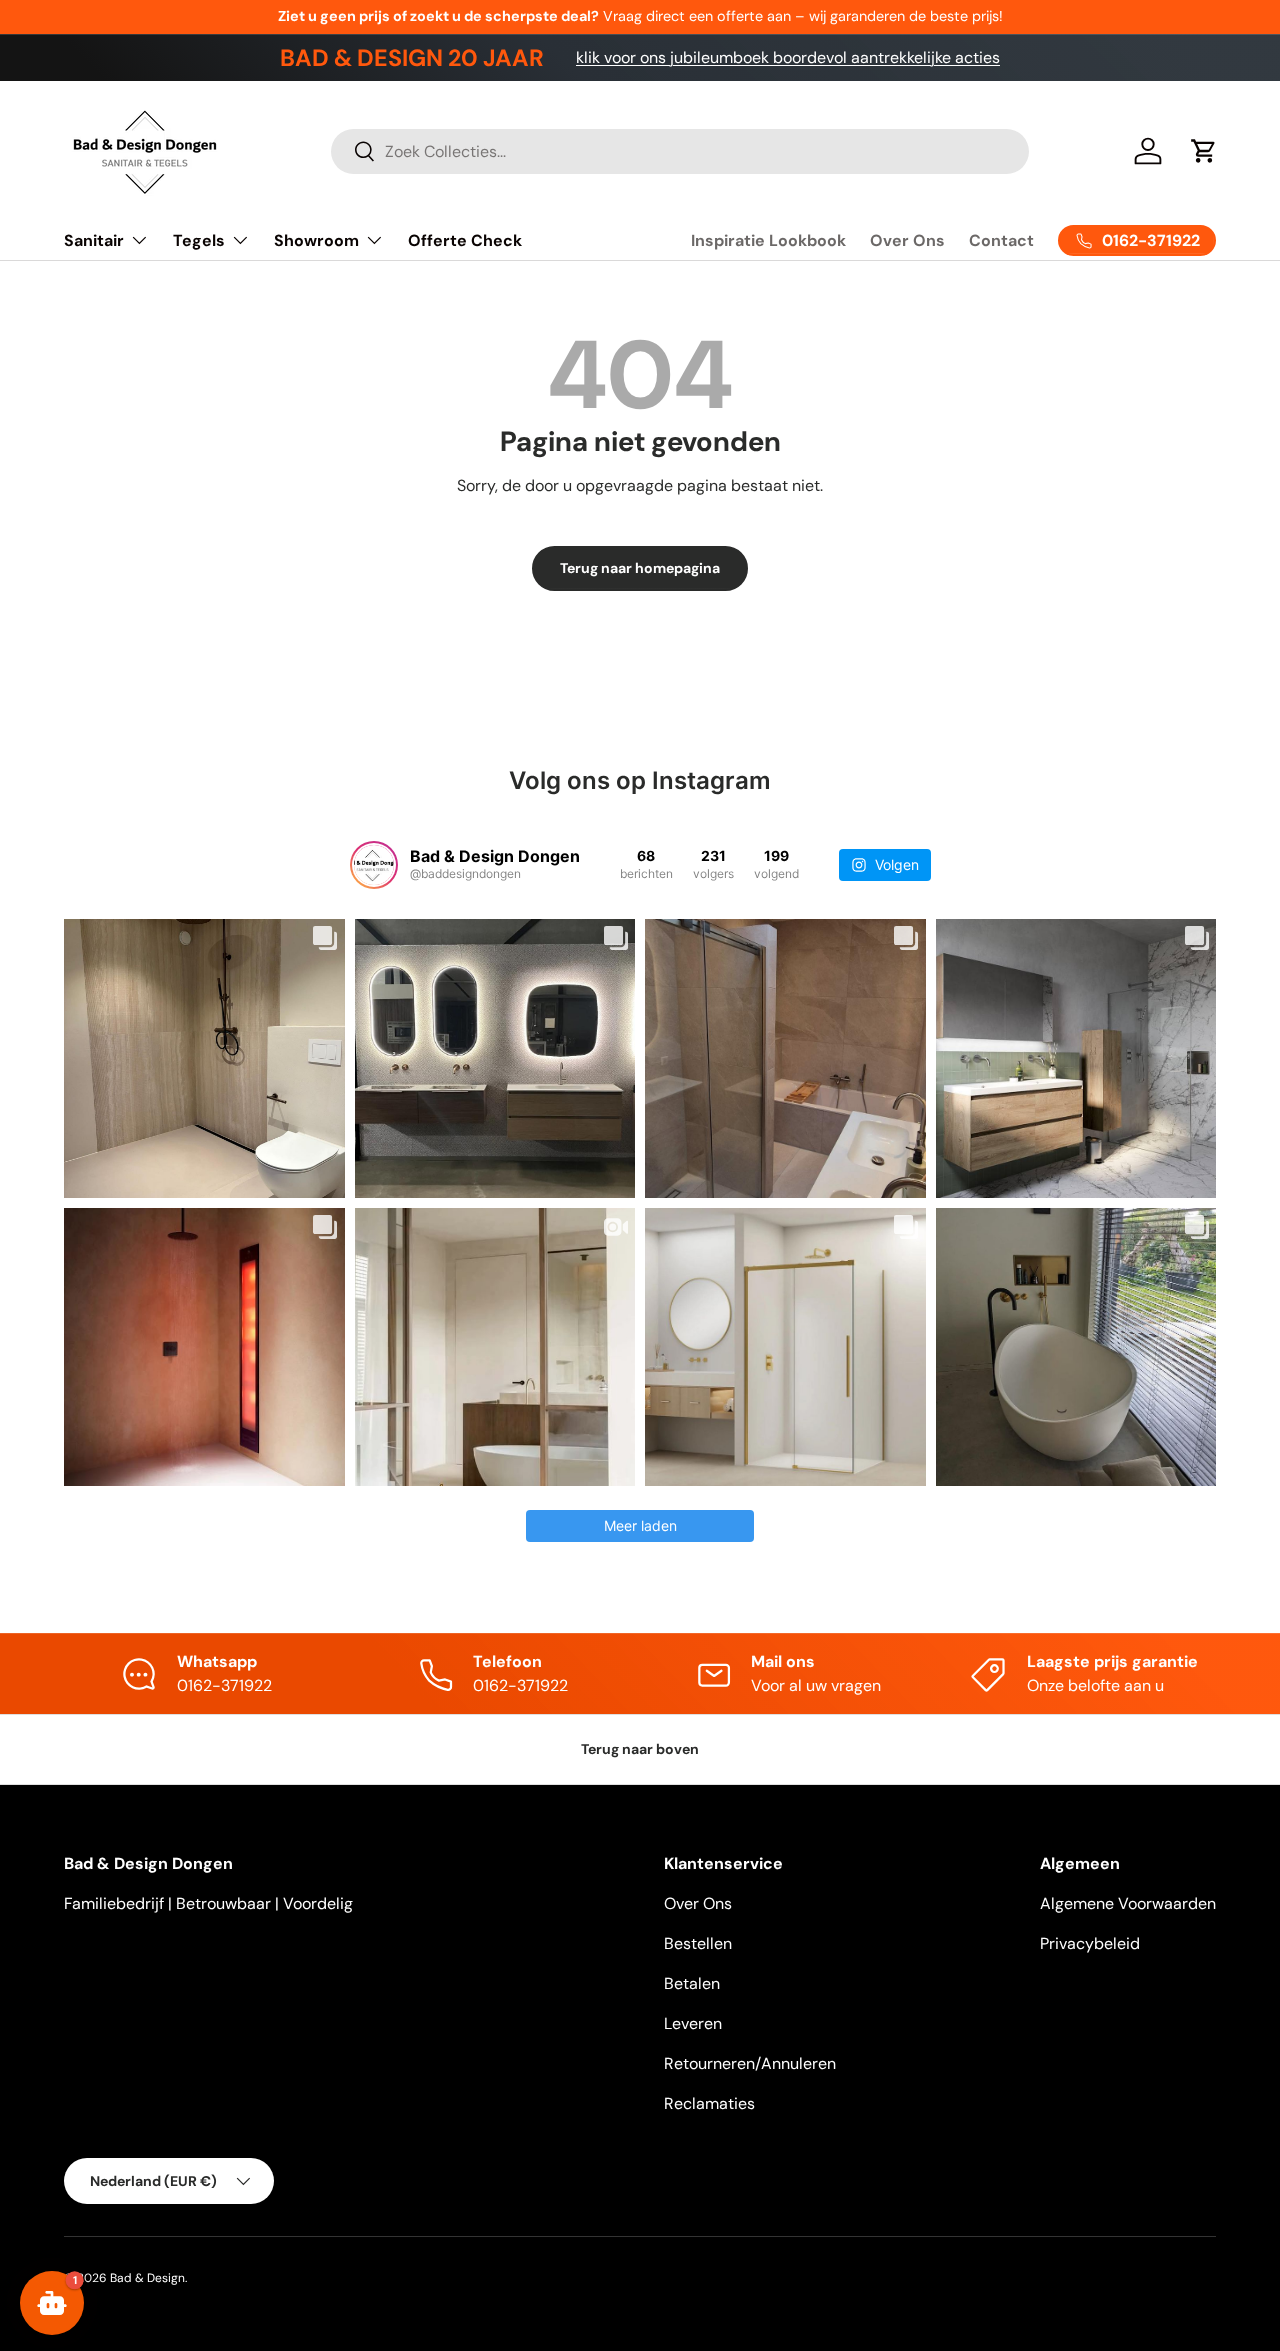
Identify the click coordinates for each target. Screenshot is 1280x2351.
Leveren (693, 2023)
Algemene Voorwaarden (1128, 1903)
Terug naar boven (640, 1749)
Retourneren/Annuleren (750, 2063)
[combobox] (680, 151)
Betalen (692, 1983)
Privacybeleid (1090, 1943)
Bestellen (698, 1943)
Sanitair (94, 240)
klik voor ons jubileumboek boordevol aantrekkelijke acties (788, 57)
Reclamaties (709, 2103)
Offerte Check (465, 240)
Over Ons (907, 240)
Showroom (316, 240)
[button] (1204, 151)
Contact (1001, 240)
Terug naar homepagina (640, 568)
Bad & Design (147, 2278)
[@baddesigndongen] (374, 865)
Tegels (199, 240)
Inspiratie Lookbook (768, 240)
